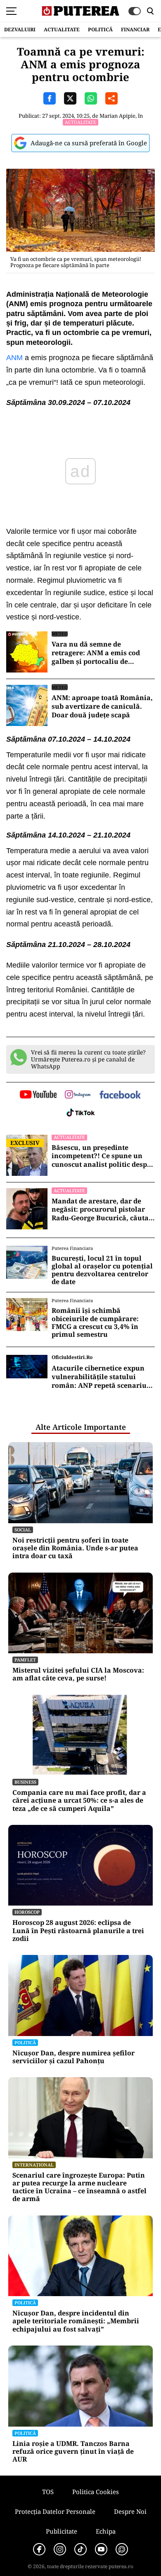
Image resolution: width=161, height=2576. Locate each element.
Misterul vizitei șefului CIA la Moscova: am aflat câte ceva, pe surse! (78, 1674)
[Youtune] (101, 2549)
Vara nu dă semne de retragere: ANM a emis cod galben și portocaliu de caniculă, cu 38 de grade (96, 653)
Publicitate (62, 2531)
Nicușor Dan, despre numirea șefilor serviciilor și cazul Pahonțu (73, 2057)
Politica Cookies (96, 2492)
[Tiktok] (80, 2549)
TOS (48, 2492)
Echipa (106, 2531)
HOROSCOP (27, 1912)
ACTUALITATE (62, 29)
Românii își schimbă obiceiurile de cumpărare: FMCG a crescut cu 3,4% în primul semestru (95, 1323)
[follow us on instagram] (78, 1095)
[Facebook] (39, 2549)
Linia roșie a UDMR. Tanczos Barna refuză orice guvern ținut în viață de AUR (73, 2452)
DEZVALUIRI (20, 29)
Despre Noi (130, 2511)
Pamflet (25, 1660)
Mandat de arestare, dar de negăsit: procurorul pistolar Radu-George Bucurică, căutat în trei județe (101, 1210)
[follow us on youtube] (38, 1095)
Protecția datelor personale (55, 2511)
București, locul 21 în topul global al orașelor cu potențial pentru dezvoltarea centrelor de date (102, 1270)
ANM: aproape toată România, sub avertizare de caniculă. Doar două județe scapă (102, 706)
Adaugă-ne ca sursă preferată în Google (89, 143)
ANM (14, 358)
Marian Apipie (117, 116)
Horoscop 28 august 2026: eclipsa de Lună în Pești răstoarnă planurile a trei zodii (78, 1931)
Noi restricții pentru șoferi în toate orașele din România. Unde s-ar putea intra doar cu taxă (75, 1548)
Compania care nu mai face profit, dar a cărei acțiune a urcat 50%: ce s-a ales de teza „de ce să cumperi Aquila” (79, 1801)
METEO (60, 634)
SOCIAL (23, 1530)
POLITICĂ (100, 29)
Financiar (135, 29)
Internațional (34, 2165)
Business (25, 1782)
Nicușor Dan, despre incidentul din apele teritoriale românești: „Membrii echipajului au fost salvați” (76, 2321)
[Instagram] (60, 2549)
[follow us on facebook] (120, 1095)
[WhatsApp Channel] (122, 2549)
